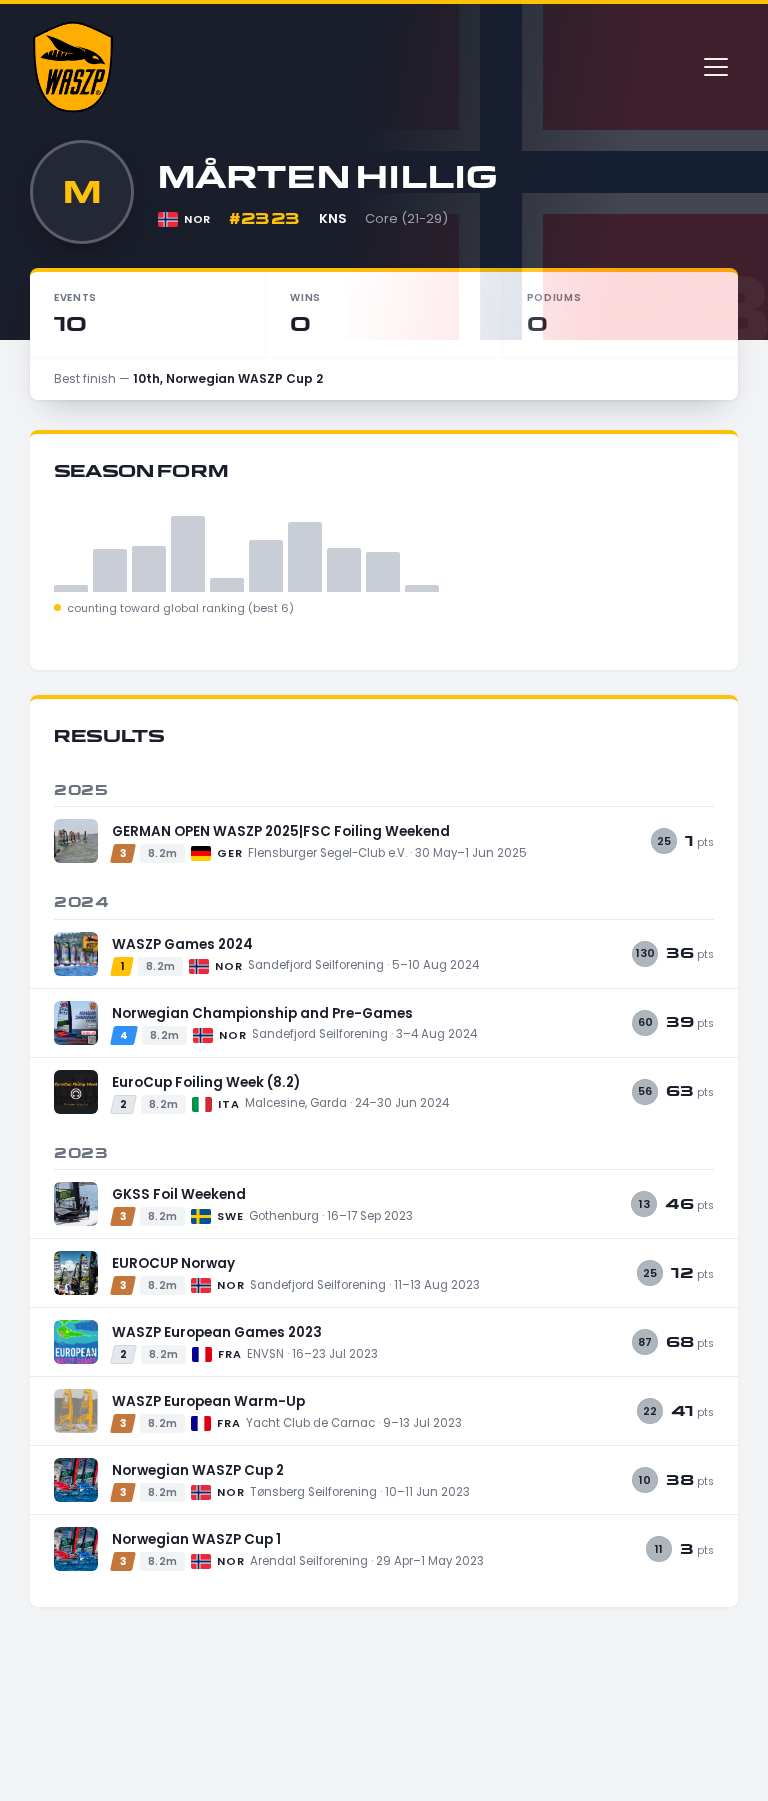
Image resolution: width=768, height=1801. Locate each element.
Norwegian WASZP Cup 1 (196, 1539)
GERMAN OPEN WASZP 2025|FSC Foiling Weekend (281, 831)
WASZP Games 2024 (182, 944)
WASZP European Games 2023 (217, 1332)
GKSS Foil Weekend (179, 1194)
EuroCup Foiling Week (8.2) (206, 1082)
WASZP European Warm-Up (208, 1401)
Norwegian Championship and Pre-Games (262, 1013)
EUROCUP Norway (173, 1263)
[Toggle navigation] (716, 67)
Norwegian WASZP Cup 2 (198, 1470)
